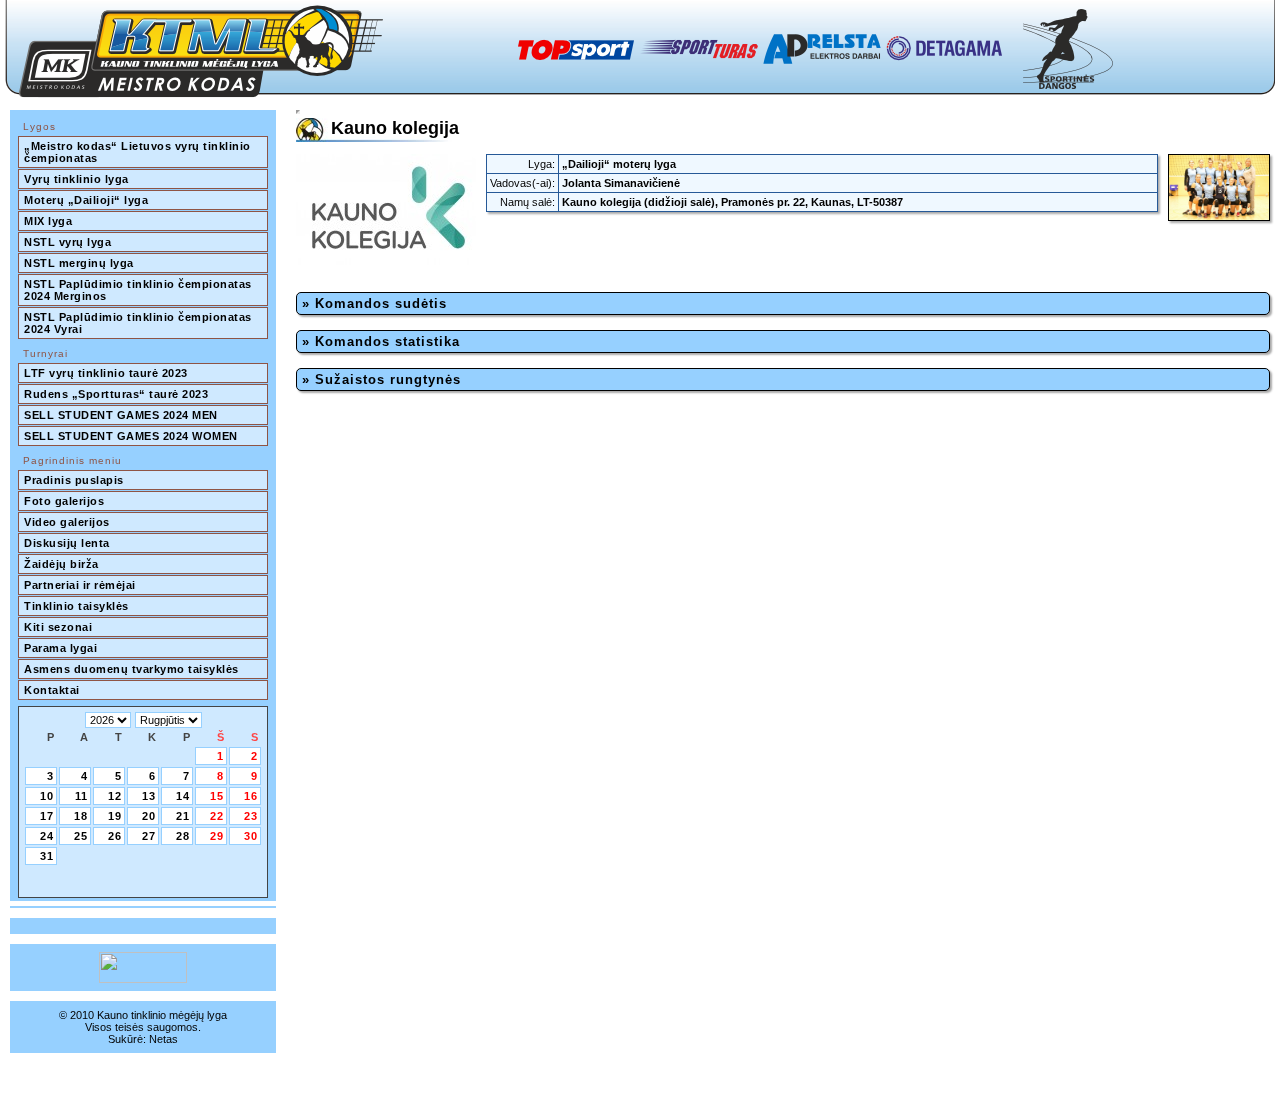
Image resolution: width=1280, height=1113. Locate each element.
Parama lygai (60, 648)
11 (81, 796)
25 (81, 836)
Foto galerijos (64, 501)
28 (183, 836)
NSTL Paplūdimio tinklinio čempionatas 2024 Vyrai (139, 323)
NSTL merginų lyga (79, 263)
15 (217, 796)
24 (47, 836)
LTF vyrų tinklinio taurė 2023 (106, 373)
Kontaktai (52, 690)
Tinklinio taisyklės (76, 606)
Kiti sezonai (58, 627)
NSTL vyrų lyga (67, 242)
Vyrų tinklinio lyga (76, 179)
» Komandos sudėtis (374, 303)
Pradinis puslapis (74, 480)
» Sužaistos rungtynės (381, 379)
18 (81, 816)
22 (217, 816)
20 (149, 816)
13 (149, 796)
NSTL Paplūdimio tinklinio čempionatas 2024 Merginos (139, 290)
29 (217, 836)
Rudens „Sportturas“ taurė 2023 (116, 394)
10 (47, 796)
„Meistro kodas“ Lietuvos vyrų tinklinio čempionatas (139, 152)
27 (149, 836)
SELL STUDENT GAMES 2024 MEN (121, 415)
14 (183, 796)
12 (115, 796)
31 (47, 856)
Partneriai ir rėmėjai (80, 585)
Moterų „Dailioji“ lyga (86, 200)
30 (251, 836)
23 (251, 816)
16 (251, 796)
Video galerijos (67, 522)
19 (115, 816)
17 (47, 816)
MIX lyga (48, 221)
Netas (163, 1039)
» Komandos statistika (381, 341)
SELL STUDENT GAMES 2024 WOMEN (131, 436)
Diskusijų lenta (67, 543)
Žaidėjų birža (61, 564)
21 (183, 816)
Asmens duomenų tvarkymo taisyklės (131, 669)
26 (115, 836)
